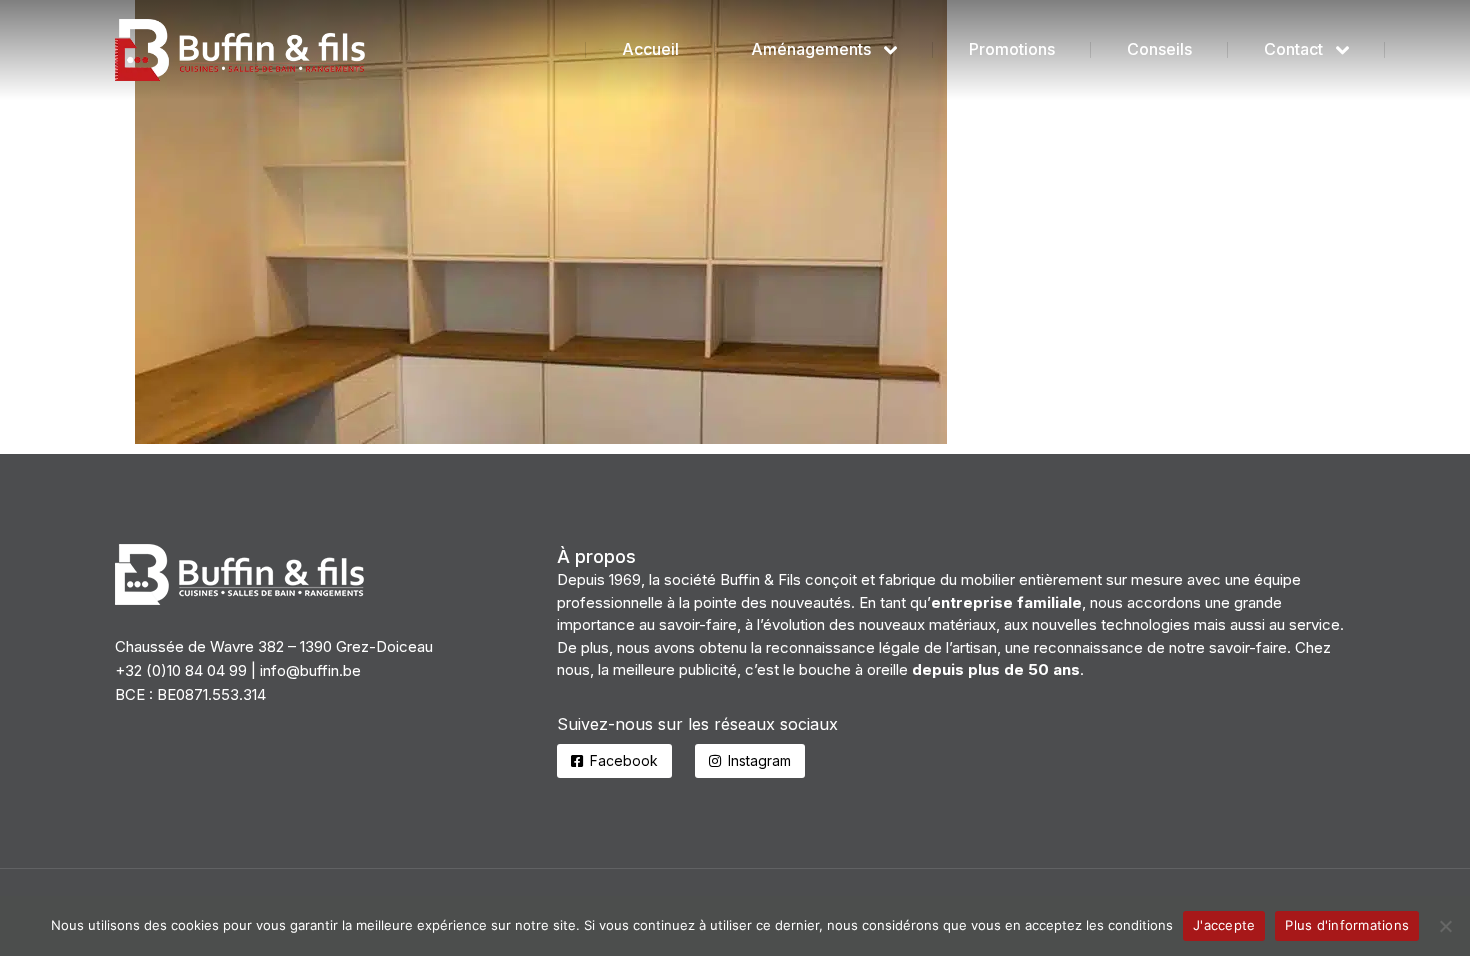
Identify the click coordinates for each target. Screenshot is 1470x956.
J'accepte (1224, 925)
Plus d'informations (1347, 925)
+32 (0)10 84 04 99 (181, 670)
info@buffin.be (310, 670)
